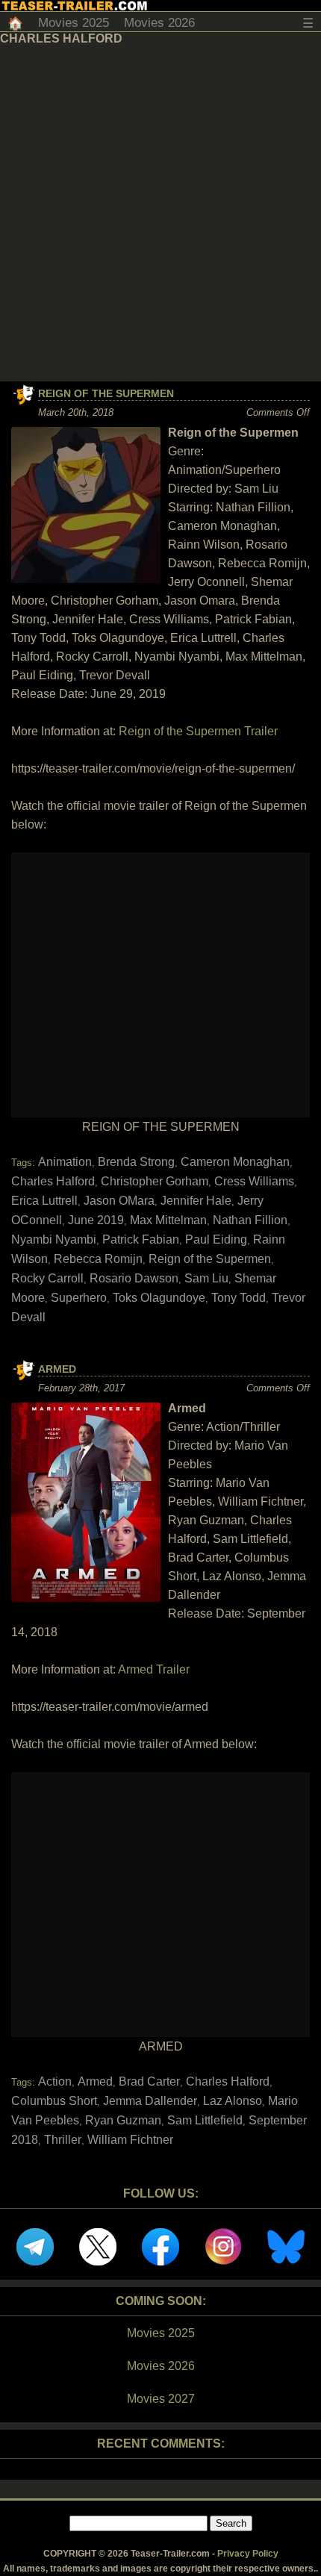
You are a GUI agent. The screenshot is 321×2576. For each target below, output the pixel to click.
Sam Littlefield (205, 2120)
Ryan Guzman (123, 2120)
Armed (57, 1369)
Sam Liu (206, 1278)
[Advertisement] (160, 213)
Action (55, 2081)
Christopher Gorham (155, 1181)
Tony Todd (239, 1298)
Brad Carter (149, 2081)
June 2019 (96, 1220)
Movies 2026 (159, 23)
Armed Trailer (154, 1669)
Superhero (79, 1298)
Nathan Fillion (250, 1220)
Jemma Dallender (150, 2101)
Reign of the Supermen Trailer (198, 731)
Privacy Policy (248, 2554)
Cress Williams (254, 1181)
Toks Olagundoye (159, 1298)
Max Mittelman (168, 1220)
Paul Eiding (216, 1239)
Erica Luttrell (44, 1201)
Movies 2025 (74, 23)
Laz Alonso (233, 2101)
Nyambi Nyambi (54, 1239)
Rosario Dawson (134, 1278)
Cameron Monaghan (235, 1162)
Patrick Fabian (141, 1239)
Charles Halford (53, 1181)
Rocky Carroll (47, 1278)
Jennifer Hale (196, 1201)
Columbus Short (54, 2101)
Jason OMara (119, 1201)
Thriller (63, 2140)
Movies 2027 (161, 2399)
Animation (65, 1162)
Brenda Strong (136, 1162)
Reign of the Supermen (106, 393)
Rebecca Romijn (98, 1259)
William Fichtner (130, 2140)
